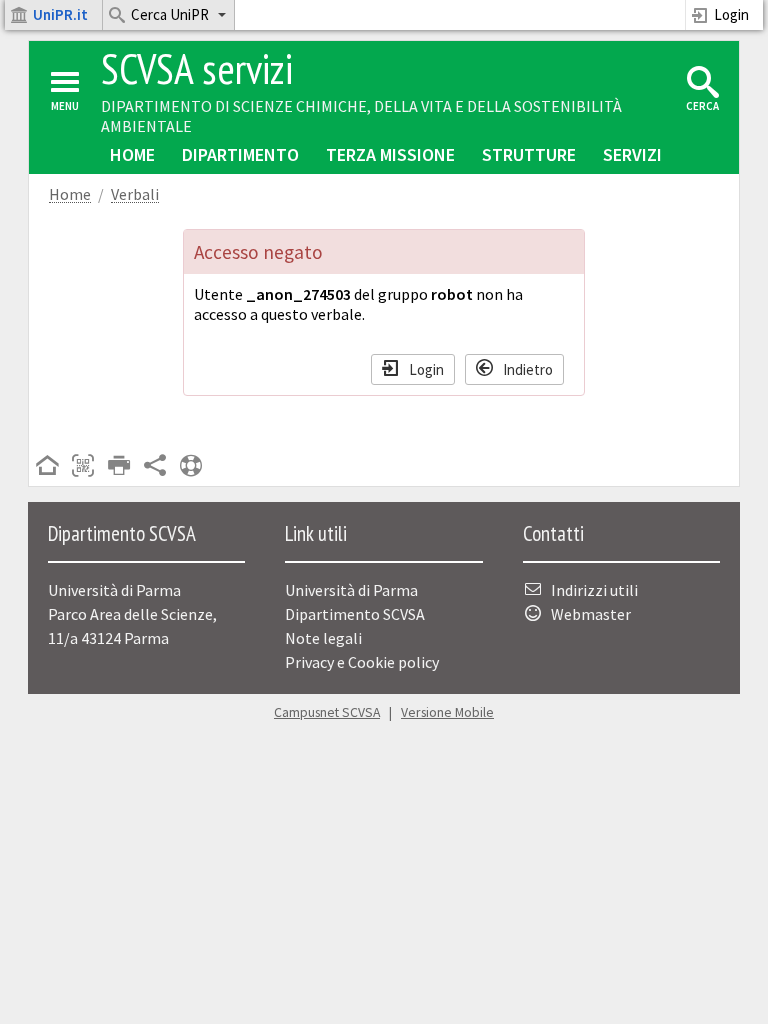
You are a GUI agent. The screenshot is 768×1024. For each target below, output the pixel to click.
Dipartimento (240, 154)
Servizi (632, 154)
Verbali (135, 194)
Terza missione (390, 154)
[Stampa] (119, 467)
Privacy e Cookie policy (362, 662)
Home (132, 154)
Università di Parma (351, 590)
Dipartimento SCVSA (355, 614)
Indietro (528, 368)
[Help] (191, 467)
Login (731, 14)
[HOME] (47, 467)
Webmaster (591, 614)
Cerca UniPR (170, 14)
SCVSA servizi (197, 68)
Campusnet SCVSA (327, 712)
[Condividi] (155, 467)
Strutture (529, 154)
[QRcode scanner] (83, 467)
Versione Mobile (447, 712)
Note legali (323, 638)
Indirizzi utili (594, 590)
